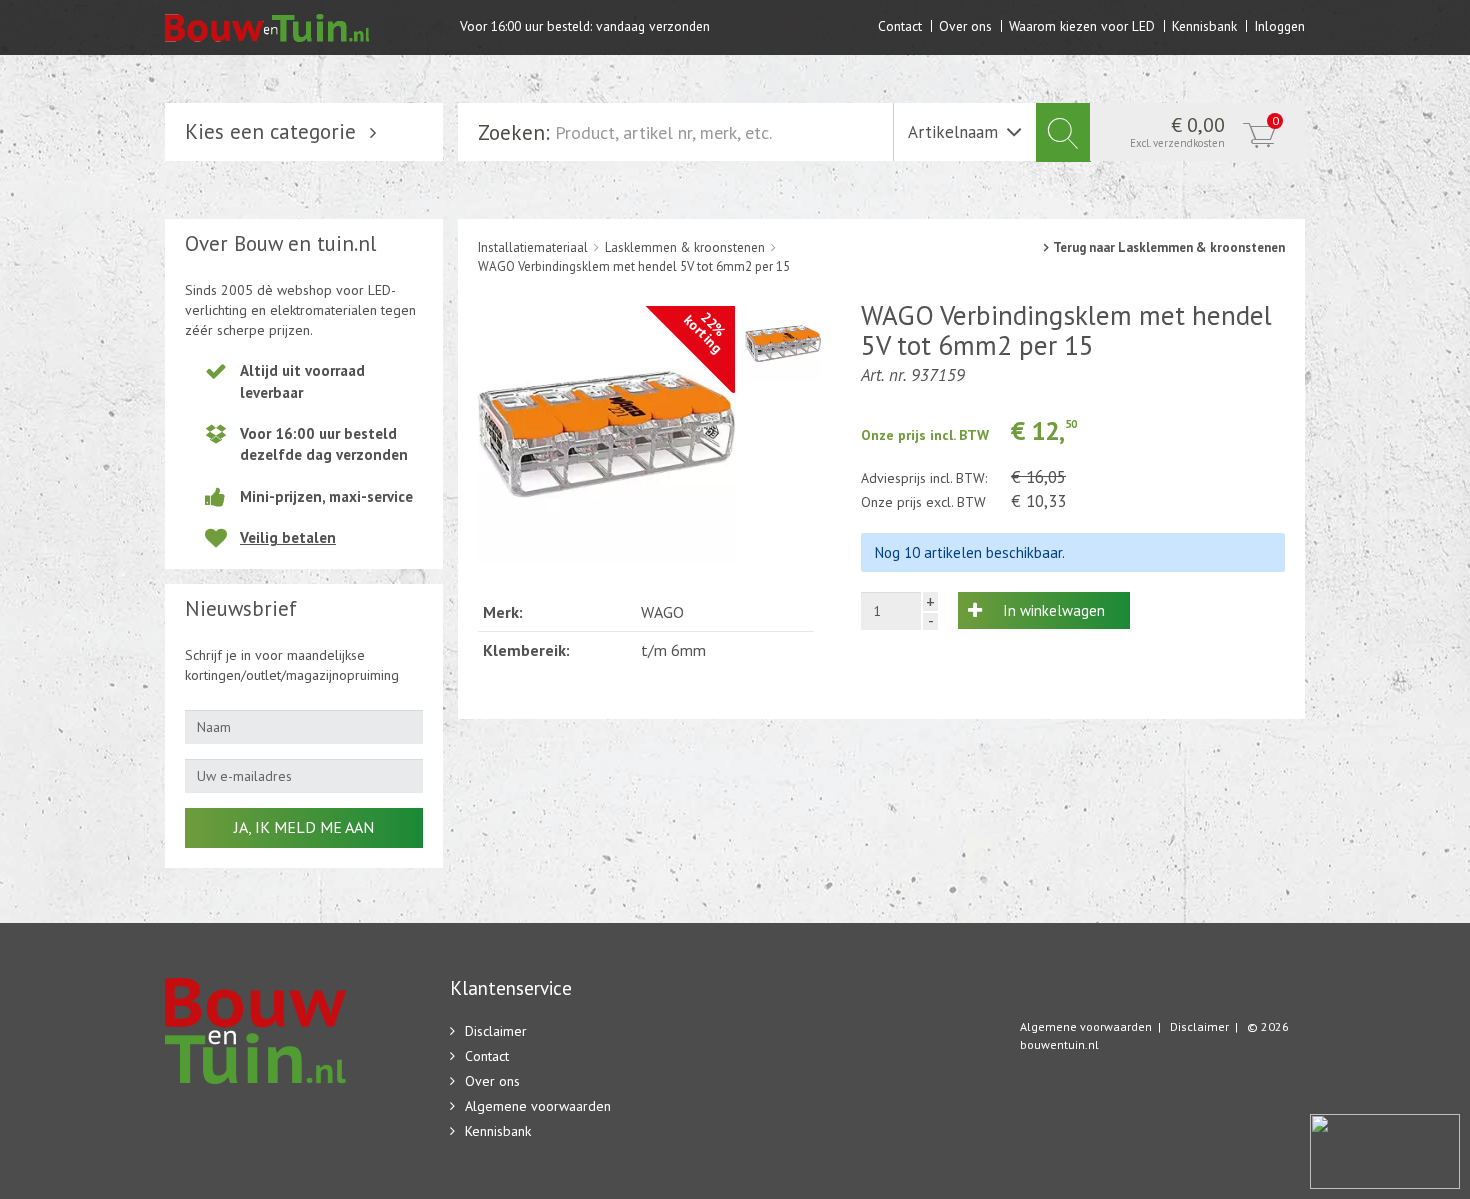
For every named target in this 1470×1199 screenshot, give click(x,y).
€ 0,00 (1204, 131)
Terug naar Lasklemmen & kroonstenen (1169, 247)
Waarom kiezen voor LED (1082, 25)
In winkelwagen (1054, 610)
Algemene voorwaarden (538, 1106)
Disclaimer (496, 1031)
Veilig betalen (288, 537)
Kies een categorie (270, 131)
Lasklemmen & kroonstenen (685, 247)
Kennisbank (1204, 25)
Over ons (965, 25)
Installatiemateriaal (533, 247)
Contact (900, 25)
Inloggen (1279, 25)
